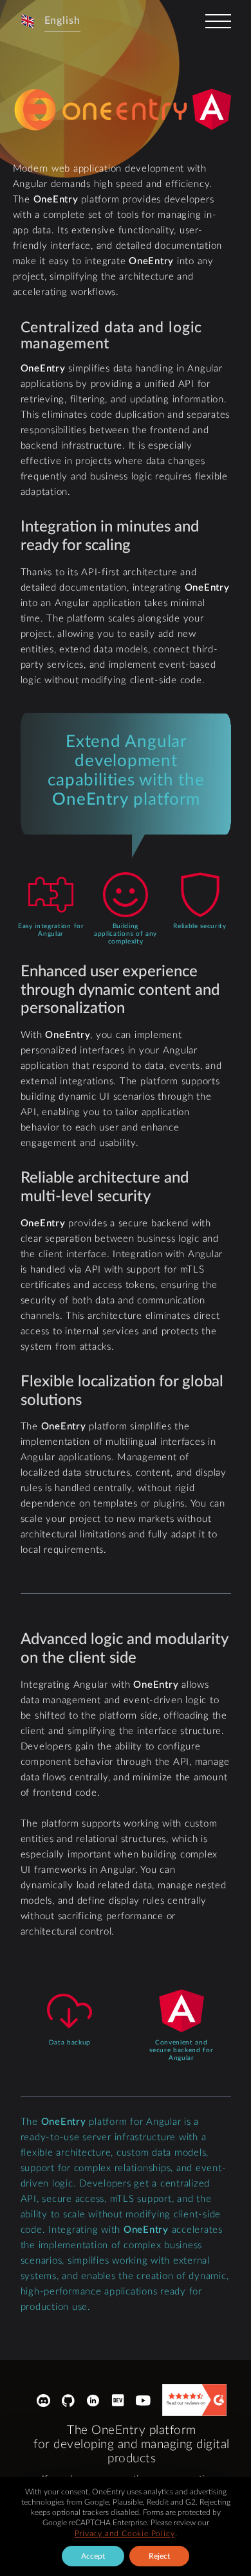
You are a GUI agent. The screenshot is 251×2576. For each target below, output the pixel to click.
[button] (51, 21)
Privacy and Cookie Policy (125, 2534)
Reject (159, 2556)
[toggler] (218, 21)
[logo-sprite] (103, 110)
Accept (93, 2556)
